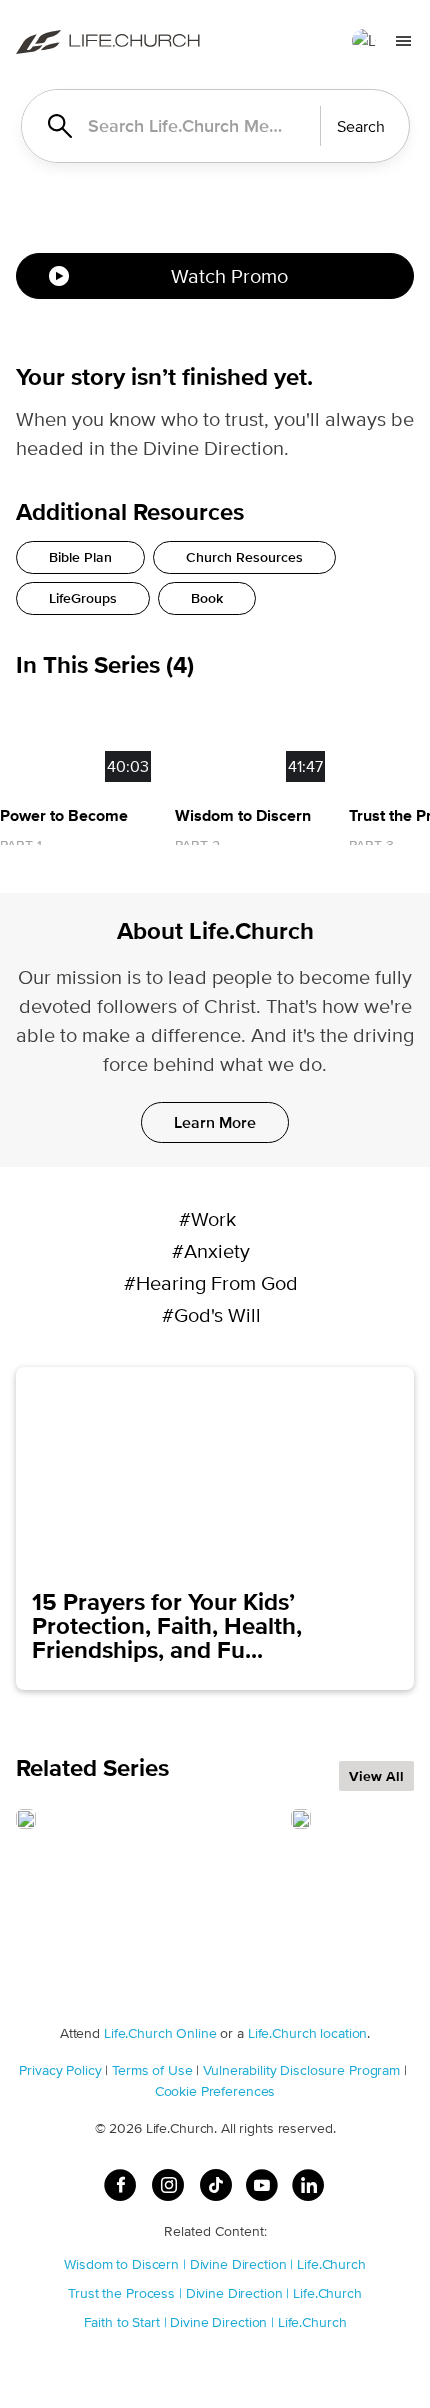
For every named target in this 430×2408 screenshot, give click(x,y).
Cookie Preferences (215, 2091)
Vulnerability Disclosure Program (301, 2070)
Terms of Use (152, 2070)
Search (361, 126)
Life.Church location (307, 2033)
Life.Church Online (160, 2033)
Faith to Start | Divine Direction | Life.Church (215, 2322)
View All (376, 1776)
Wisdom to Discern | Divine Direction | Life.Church (215, 2264)
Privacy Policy (60, 2070)
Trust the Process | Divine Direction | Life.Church (215, 2293)
